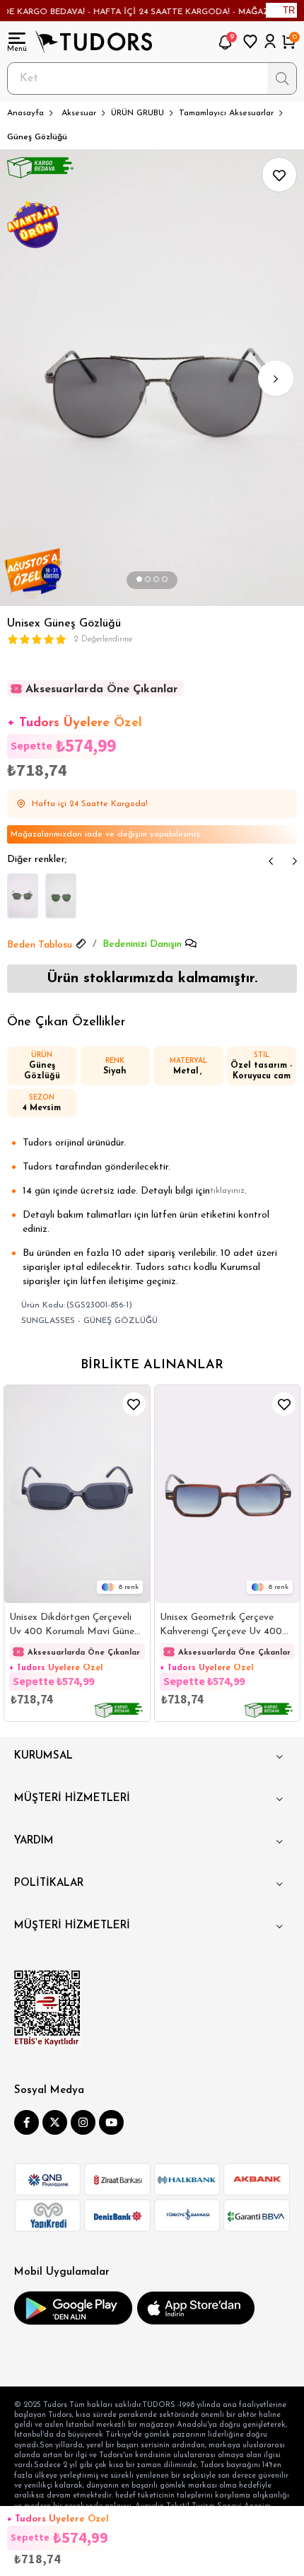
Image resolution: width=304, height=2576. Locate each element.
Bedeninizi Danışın (142, 944)
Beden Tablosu (40, 945)
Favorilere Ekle (134, 1404)
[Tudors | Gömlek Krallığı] (94, 42)
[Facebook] (27, 2122)
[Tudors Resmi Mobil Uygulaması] (73, 2308)
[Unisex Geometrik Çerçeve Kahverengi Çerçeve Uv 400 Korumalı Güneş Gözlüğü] (228, 1494)
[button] (139, 580)
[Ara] (282, 78)
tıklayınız (227, 1191)
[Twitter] (55, 2122)
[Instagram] (83, 2122)
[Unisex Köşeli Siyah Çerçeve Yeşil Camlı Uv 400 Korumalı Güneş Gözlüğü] (23, 896)
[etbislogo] (47, 2008)
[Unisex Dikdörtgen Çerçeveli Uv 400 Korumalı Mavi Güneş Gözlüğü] (77, 1494)
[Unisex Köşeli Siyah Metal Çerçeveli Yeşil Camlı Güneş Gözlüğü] (61, 896)
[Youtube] (111, 2122)
